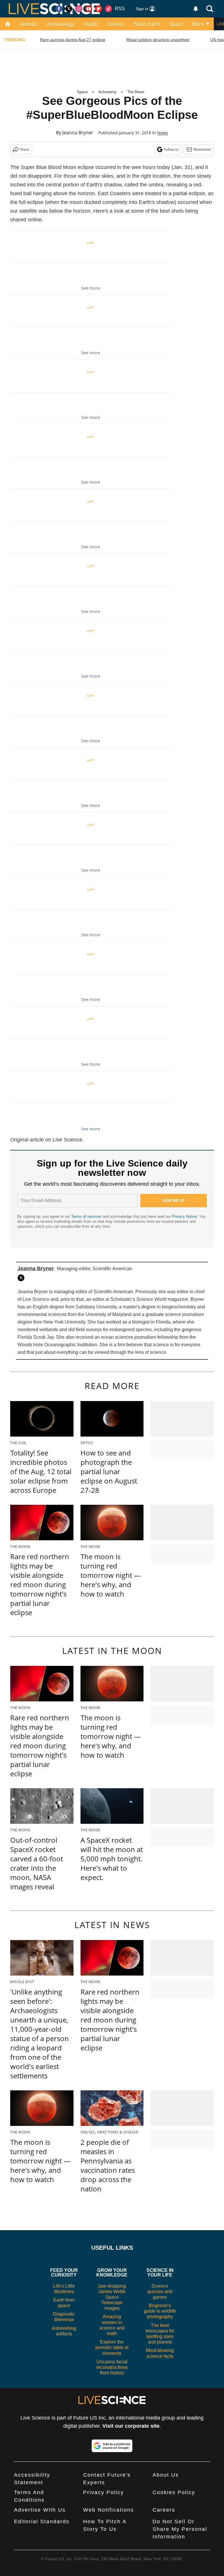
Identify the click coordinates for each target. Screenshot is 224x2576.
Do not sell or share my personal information (180, 2529)
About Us (166, 2475)
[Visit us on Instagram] (79, 9)
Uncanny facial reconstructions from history (112, 2367)
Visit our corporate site (131, 2426)
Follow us (171, 149)
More (198, 24)
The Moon (136, 92)
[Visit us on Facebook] (59, 9)
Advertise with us (40, 2510)
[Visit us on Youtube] (89, 9)
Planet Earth (147, 24)
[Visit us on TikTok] (108, 9)
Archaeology (60, 24)
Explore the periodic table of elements (112, 2347)
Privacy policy (104, 2492)
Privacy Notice (184, 1216)
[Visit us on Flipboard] (99, 9)
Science (116, 24)
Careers (164, 2510)
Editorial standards (42, 2522)
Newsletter (202, 149)
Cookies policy (174, 2492)
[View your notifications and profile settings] (196, 9)
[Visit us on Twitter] (69, 9)
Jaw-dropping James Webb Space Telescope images (112, 2297)
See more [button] (91, 288)
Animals (29, 24)
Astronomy (107, 92)
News (163, 133)
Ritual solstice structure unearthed (158, 40)
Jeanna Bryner (78, 133)
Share (25, 149)
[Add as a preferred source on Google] (112, 2446)
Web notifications (108, 2510)
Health (91, 24)
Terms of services (87, 1216)
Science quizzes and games (160, 2292)
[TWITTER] (22, 1278)
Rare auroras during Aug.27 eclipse (73, 40)
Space (176, 24)
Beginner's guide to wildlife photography (160, 2311)
